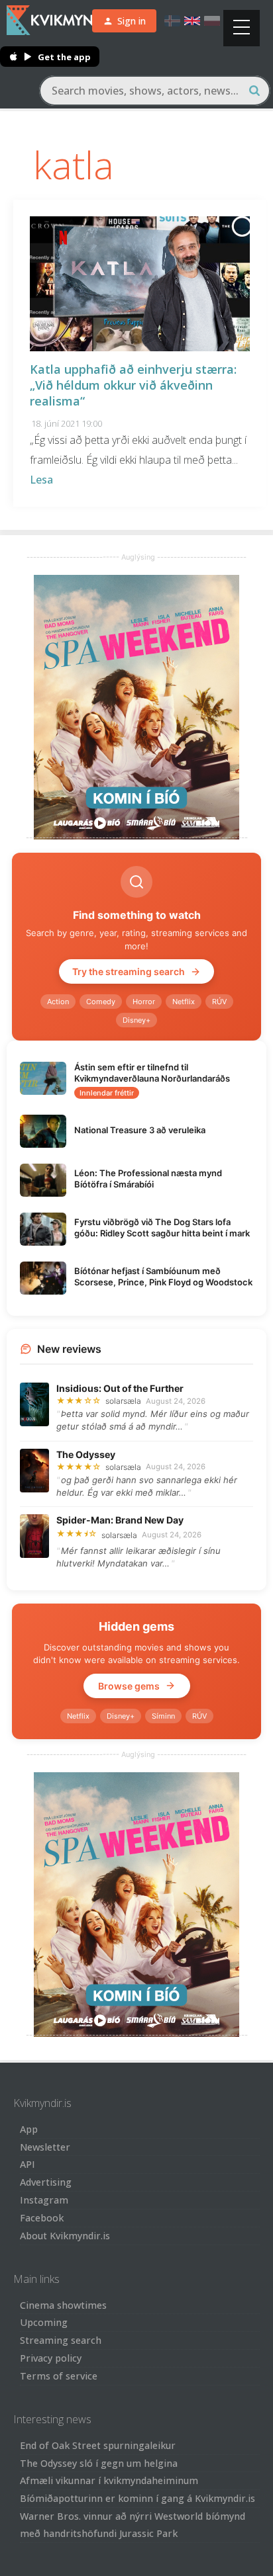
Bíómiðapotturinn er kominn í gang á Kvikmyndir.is (137, 2498)
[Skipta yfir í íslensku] (172, 21)
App (29, 2129)
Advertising (46, 2182)
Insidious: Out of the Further (120, 1388)
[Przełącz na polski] (212, 21)
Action (58, 1002)
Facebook (42, 2218)
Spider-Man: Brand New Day (120, 1520)
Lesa (41, 480)
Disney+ (136, 1020)
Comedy (101, 1002)
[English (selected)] (192, 21)
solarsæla (123, 1401)
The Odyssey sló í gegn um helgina (99, 2463)
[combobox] (155, 91)
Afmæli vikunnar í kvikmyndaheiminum (109, 2480)
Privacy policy (51, 2358)
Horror (144, 1002)
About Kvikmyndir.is (65, 2236)
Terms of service (59, 2376)
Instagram (44, 2200)
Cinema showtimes (63, 2305)
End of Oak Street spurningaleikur (98, 2445)
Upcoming (44, 2322)
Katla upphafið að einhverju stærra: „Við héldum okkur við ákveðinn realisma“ (133, 385)
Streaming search (61, 2340)
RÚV (219, 1002)
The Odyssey (86, 1454)
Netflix (184, 1002)
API (27, 2164)
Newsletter (45, 2147)
